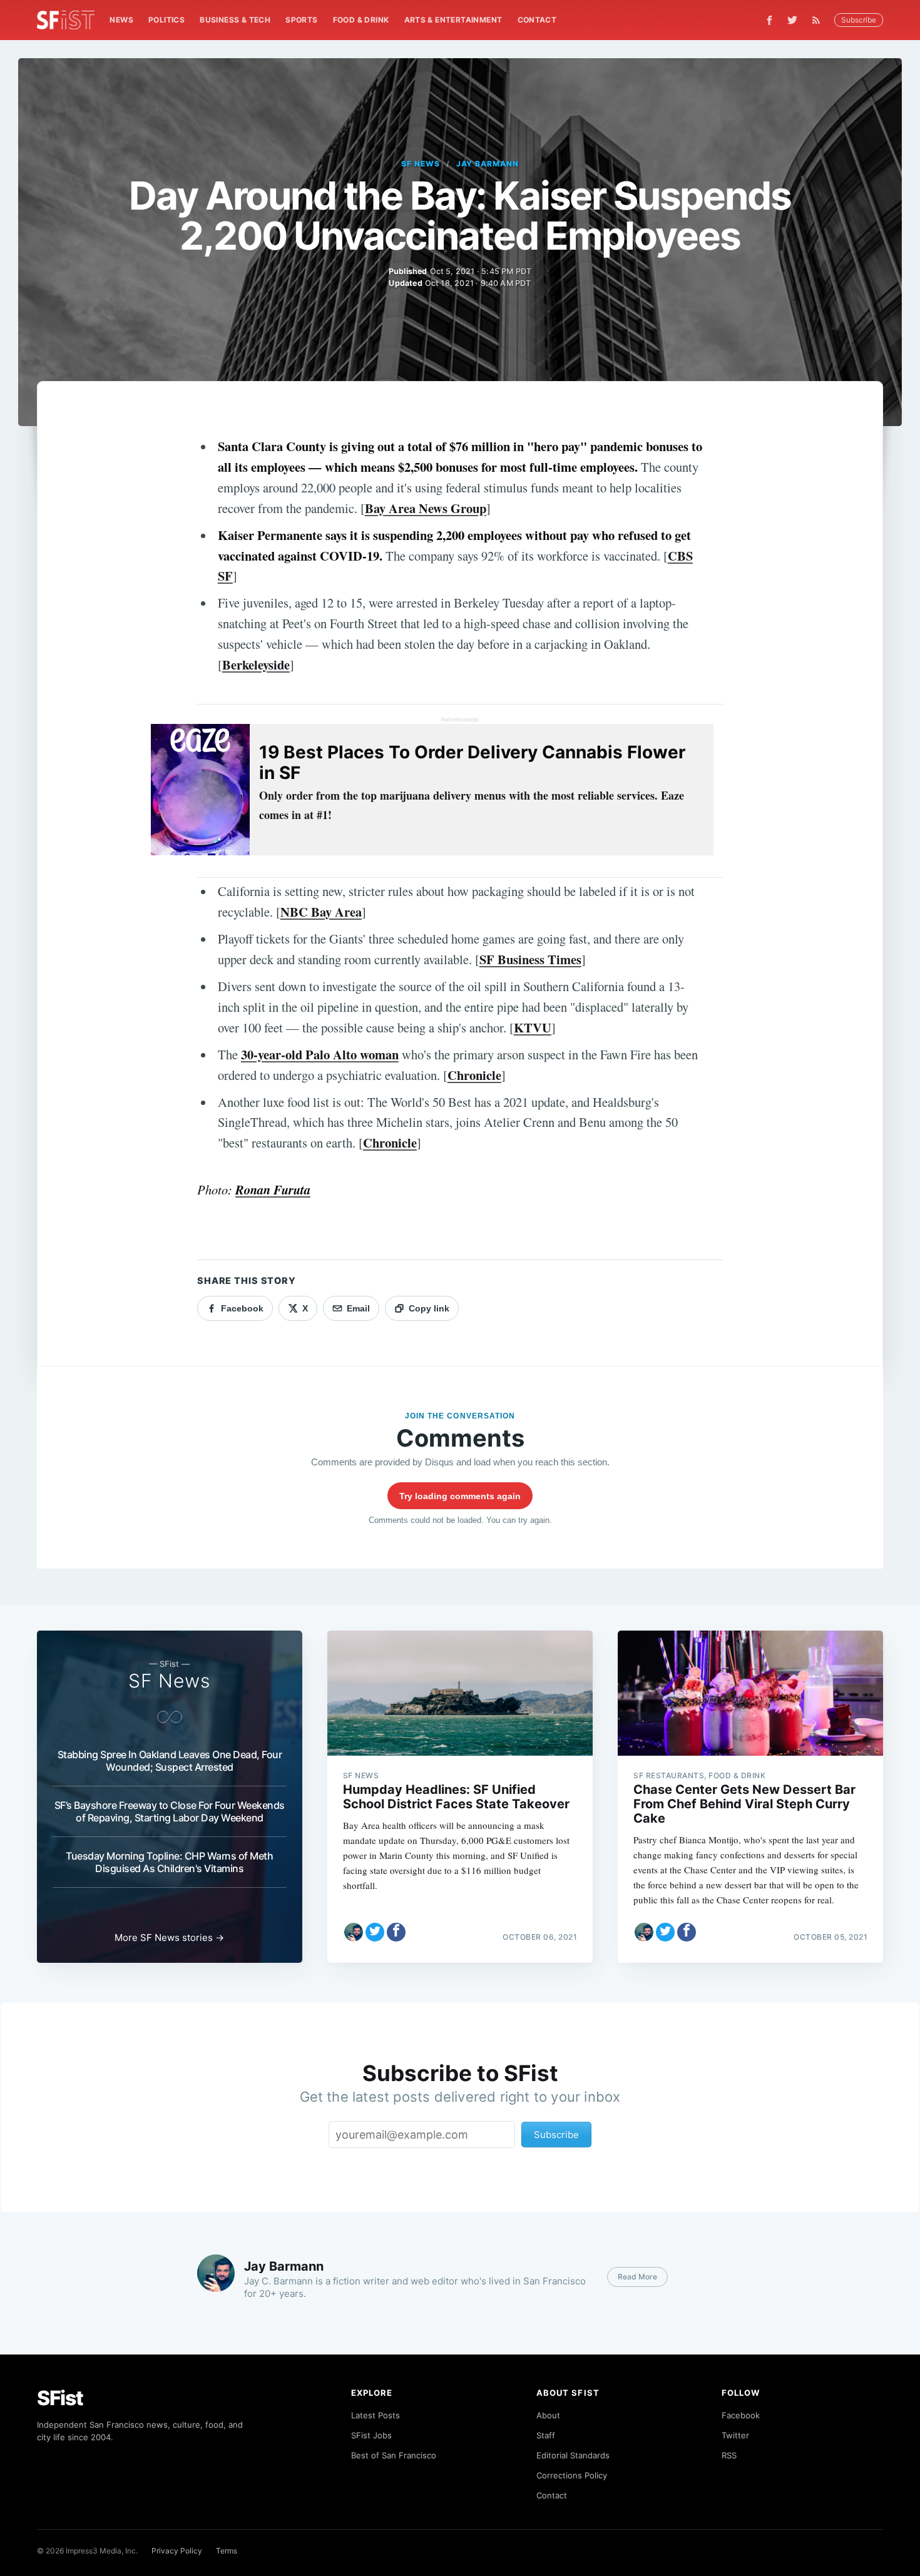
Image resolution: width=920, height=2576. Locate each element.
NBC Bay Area (321, 912)
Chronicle (474, 1075)
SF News (421, 164)
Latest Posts (376, 2415)
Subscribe (859, 20)
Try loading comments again (460, 1496)
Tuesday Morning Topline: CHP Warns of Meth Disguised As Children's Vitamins (169, 1862)
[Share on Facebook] (396, 1932)
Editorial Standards (573, 2455)
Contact (537, 20)
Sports (301, 20)
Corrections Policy (572, 2475)
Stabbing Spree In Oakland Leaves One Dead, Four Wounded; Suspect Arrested (170, 1761)
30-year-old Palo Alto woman (320, 1054)
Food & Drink (361, 20)
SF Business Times (530, 959)
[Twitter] (792, 20)
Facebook (741, 2415)
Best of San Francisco (394, 2455)
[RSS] (819, 20)
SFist (60, 2398)
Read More (637, 2277)
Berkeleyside (256, 664)
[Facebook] (769, 20)
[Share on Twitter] (375, 1932)
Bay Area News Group (426, 508)
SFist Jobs (371, 2435)
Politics (166, 20)
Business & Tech (235, 20)
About (548, 2415)
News (121, 20)
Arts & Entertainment (453, 20)
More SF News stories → (169, 1937)
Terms (227, 2551)
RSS (729, 2455)
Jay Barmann (488, 164)
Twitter (735, 2435)
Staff (546, 2435)
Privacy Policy (177, 2551)
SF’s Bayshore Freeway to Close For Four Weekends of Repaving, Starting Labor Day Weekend (170, 1811)
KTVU (533, 1027)
